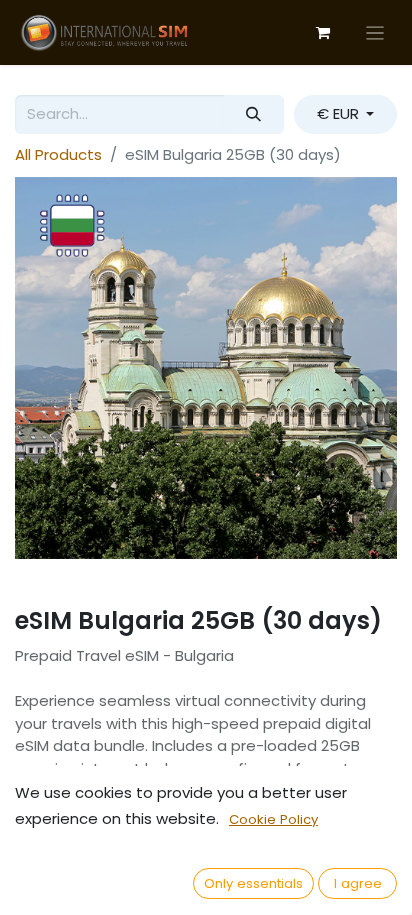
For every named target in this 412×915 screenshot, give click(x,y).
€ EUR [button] (340, 113)
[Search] (254, 114)
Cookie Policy (273, 819)
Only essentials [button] (253, 883)
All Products (58, 154)
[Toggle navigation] (375, 32)
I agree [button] (358, 883)
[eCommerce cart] (323, 33)
